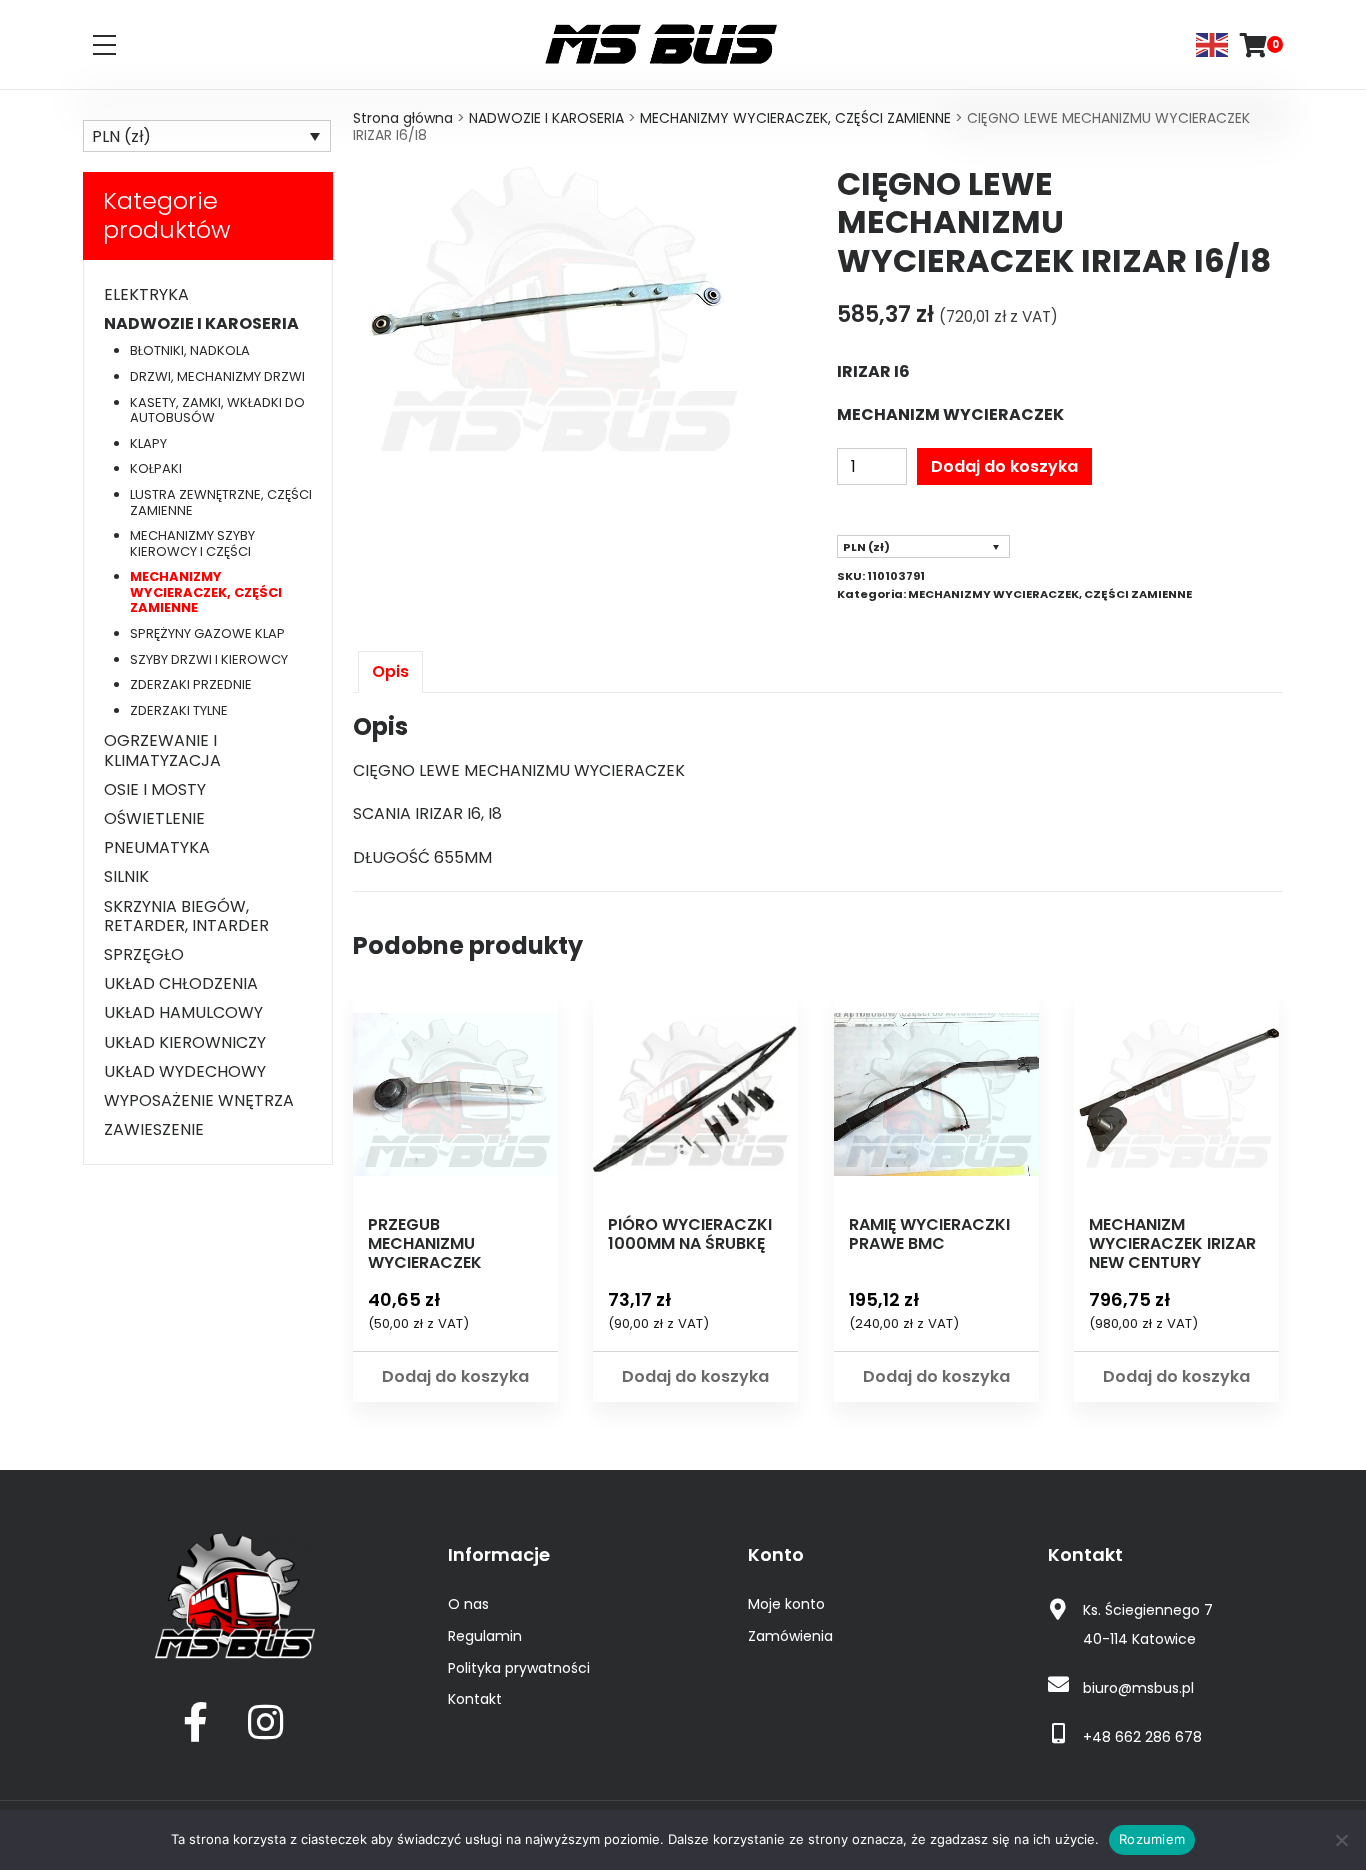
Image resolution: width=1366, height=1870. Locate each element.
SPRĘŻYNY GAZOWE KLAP (207, 633)
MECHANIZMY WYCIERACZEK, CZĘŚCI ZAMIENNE (795, 118)
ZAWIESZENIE (154, 1129)
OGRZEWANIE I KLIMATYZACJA (162, 750)
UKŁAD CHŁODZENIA (181, 983)
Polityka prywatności (519, 1668)
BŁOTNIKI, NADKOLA (190, 350)
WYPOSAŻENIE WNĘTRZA (199, 1100)
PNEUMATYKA (157, 847)
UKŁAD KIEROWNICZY (185, 1042)
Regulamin (485, 1636)
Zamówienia (790, 1636)
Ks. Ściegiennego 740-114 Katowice (1148, 1624)
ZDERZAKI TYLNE (179, 710)
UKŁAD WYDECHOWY (185, 1071)
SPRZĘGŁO (144, 954)
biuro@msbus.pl (1138, 1688)
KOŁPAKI (156, 468)
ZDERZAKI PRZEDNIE (191, 684)
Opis (390, 671)
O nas (468, 1604)
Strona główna (403, 118)
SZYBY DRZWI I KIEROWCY (209, 659)
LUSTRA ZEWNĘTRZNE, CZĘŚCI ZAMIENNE (221, 502)
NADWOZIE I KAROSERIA (546, 118)
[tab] (390, 671)
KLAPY (148, 443)
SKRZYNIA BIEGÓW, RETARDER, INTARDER (186, 916)
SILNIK (126, 876)
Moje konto (786, 1604)
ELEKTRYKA (146, 294)
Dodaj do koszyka (1004, 466)
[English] (1213, 43)
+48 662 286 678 (1142, 1737)
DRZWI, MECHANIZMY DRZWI (217, 376)
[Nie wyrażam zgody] (1341, 1840)
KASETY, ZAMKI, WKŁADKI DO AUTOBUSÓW (217, 410)
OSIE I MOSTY (155, 789)
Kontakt (475, 1699)
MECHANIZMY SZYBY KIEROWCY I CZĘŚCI (192, 543)
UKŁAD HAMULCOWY (183, 1012)
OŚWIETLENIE (154, 818)
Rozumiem (1152, 1839)
